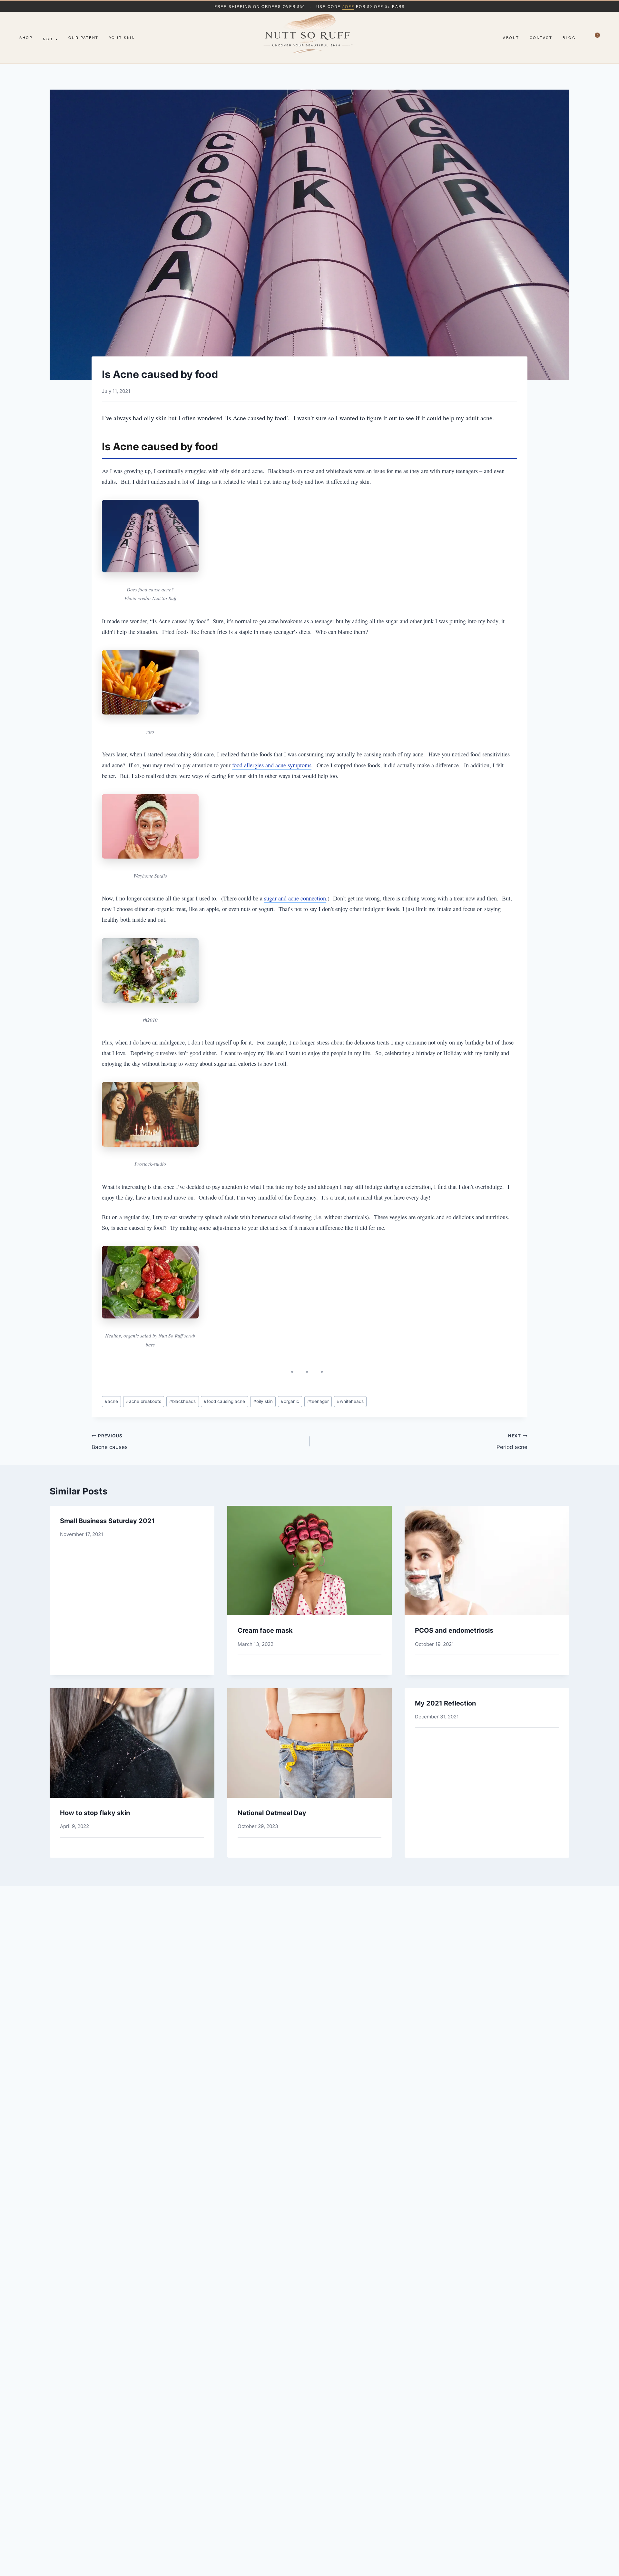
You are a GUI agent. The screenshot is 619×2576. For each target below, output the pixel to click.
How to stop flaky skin (95, 1813)
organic (290, 1401)
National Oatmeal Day (272, 1813)
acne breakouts (144, 1401)
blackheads (182, 1401)
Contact (541, 37)
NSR (50, 39)
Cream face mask (265, 1630)
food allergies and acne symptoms (272, 765)
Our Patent (84, 37)
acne (111, 1401)
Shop (26, 37)
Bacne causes (110, 1442)
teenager (318, 1401)
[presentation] (310, 1560)
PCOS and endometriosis (454, 1630)
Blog (569, 37)
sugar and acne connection (295, 898)
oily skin (263, 1401)
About (511, 37)
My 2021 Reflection (445, 1703)
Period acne (512, 1442)
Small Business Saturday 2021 (107, 1521)
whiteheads (350, 1401)
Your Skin (122, 37)
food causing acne (224, 1401)
